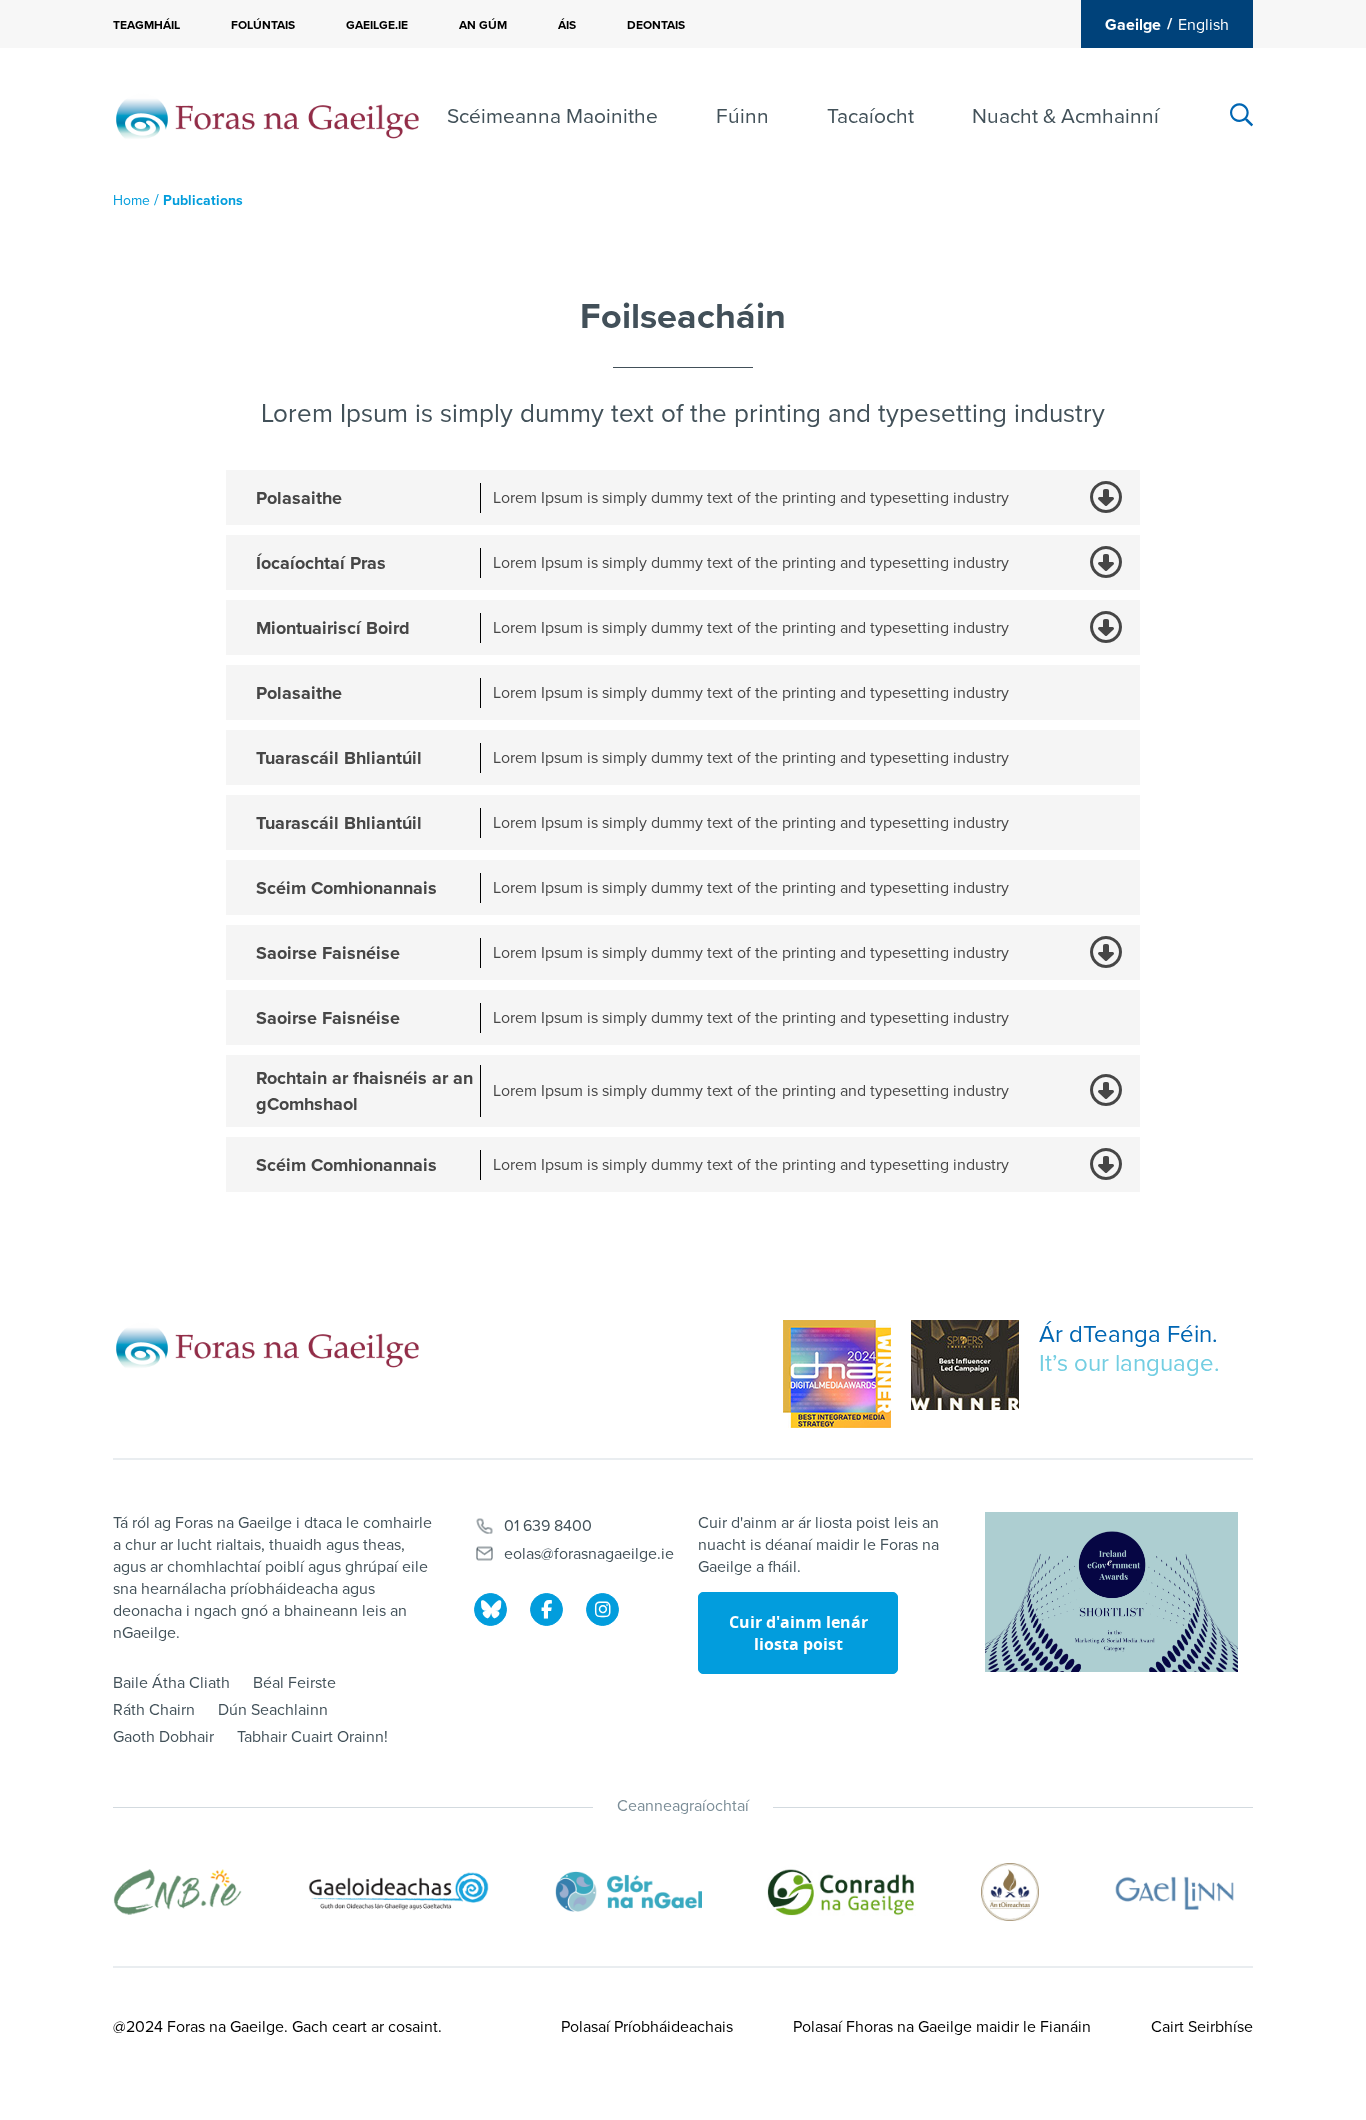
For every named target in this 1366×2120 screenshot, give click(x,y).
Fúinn (742, 116)
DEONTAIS (656, 25)
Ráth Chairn (154, 1710)
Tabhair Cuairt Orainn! (312, 1737)
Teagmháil (146, 25)
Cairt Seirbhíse (1202, 2027)
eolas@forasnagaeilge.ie (589, 1554)
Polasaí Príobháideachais (647, 2027)
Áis (567, 25)
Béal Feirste (294, 1683)
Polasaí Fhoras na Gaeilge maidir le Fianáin (942, 2027)
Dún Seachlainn (273, 1710)
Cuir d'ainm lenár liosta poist (798, 1633)
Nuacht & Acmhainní (1065, 116)
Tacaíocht (870, 116)
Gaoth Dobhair (163, 1737)
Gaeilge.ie (377, 25)
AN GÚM (483, 25)
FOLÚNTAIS (263, 25)
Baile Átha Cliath (171, 1683)
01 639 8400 (548, 1526)
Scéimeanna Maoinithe (552, 116)
